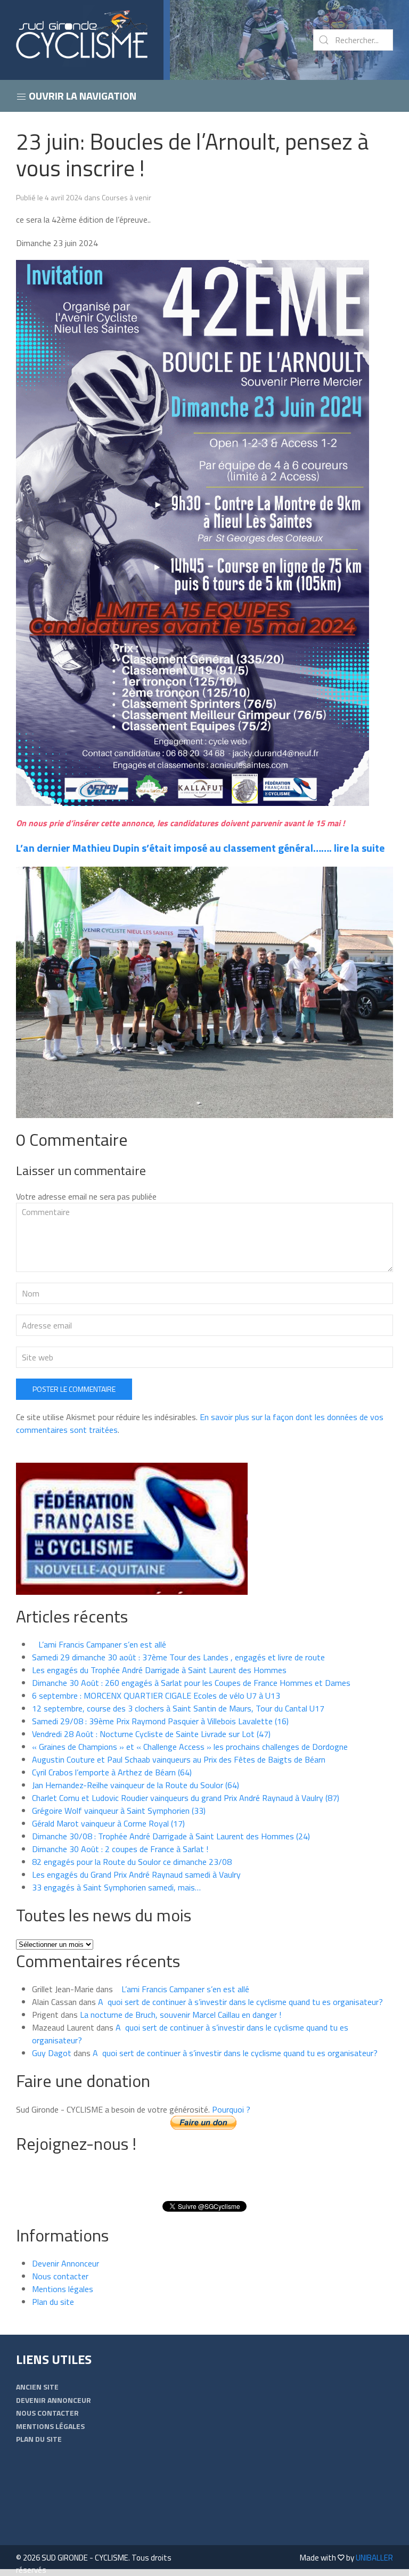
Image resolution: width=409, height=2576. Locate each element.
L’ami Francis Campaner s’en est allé (99, 1644)
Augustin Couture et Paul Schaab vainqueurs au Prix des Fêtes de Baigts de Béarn (179, 1759)
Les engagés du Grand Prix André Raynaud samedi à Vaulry (136, 1874)
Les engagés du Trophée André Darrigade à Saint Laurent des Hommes (159, 1670)
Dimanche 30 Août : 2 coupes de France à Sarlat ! (120, 1849)
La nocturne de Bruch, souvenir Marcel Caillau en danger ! (181, 2015)
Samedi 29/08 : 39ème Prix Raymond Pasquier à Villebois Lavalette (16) (160, 1721)
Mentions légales (63, 2289)
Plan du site (53, 2302)
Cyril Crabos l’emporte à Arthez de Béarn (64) (112, 1772)
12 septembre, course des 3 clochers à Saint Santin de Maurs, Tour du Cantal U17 (178, 1708)
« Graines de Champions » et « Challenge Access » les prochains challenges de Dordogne (190, 1747)
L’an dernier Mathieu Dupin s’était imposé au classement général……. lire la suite (200, 848)
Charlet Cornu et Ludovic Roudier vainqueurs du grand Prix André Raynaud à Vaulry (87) (186, 1798)
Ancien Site (37, 2387)
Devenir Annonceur (66, 2263)
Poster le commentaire (74, 1389)
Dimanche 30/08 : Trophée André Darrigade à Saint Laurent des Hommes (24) (171, 1836)
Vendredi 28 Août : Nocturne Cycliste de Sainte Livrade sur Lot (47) (151, 1734)
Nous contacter (60, 2276)
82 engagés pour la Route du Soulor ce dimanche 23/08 (132, 1862)
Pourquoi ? (231, 2109)
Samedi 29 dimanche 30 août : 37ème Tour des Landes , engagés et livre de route (178, 1657)
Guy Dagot (52, 2053)
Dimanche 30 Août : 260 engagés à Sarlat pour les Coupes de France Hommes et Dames (191, 1683)
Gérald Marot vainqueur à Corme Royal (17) (108, 1823)
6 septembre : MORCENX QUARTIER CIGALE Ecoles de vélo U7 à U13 (156, 1695)
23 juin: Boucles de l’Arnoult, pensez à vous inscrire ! (192, 154)
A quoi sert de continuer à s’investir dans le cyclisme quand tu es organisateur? (240, 2002)
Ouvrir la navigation (81, 96)
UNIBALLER (374, 2558)
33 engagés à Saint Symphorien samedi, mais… (116, 1887)
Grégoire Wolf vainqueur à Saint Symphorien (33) (119, 1811)
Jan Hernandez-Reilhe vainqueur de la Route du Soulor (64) (136, 1785)
